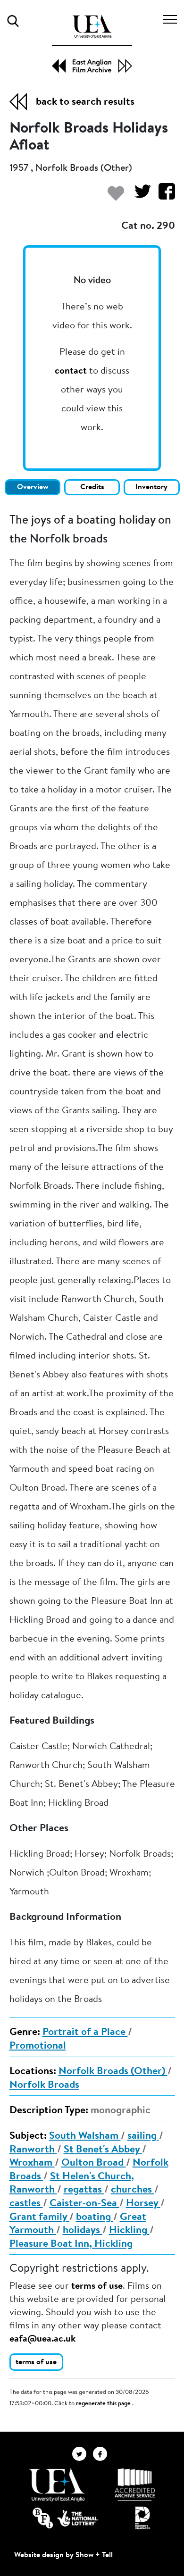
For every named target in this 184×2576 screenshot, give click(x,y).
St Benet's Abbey (103, 2150)
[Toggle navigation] (170, 21)
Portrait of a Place (85, 2033)
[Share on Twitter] (139, 196)
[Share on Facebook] (163, 196)
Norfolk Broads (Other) (113, 2072)
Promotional (38, 2046)
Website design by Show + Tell (63, 2555)
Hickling (129, 2231)
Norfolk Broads (44, 2085)
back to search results (85, 102)
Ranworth (33, 2150)
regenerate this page (104, 2404)
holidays (83, 2231)
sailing (143, 2136)
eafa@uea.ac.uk (42, 2339)
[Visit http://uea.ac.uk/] (57, 2485)
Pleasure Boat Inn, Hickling (71, 2244)
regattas (84, 2190)
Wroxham (32, 2163)
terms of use (97, 2286)
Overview (33, 487)
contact (71, 371)
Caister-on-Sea (84, 2204)
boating (95, 2218)
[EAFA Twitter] (83, 2454)
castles (26, 2204)
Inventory (151, 487)
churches (133, 2190)
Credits (92, 487)
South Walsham (85, 2136)
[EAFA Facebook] (102, 2454)
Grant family (39, 2218)
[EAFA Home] (92, 44)
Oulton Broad (94, 2163)
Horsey (143, 2204)
